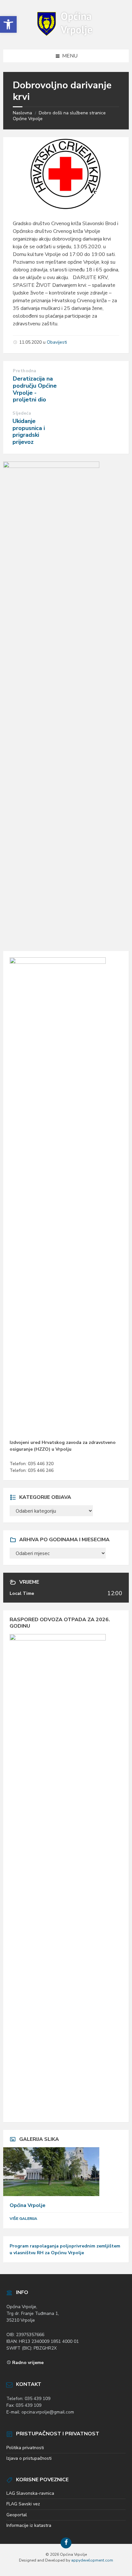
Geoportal (17, 2515)
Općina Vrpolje (28, 2205)
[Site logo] (66, 37)
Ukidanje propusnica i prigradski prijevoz (29, 431)
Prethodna (25, 371)
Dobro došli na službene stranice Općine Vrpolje (59, 116)
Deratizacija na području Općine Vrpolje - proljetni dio (35, 389)
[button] (8, 24)
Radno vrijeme (28, 2363)
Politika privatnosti (25, 2448)
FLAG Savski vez (23, 2504)
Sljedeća (22, 413)
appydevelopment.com (92, 2560)
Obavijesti (57, 342)
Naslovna (22, 113)
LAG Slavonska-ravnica (30, 2493)
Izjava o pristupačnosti (29, 2458)
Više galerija (23, 2219)
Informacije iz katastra (29, 2525)
